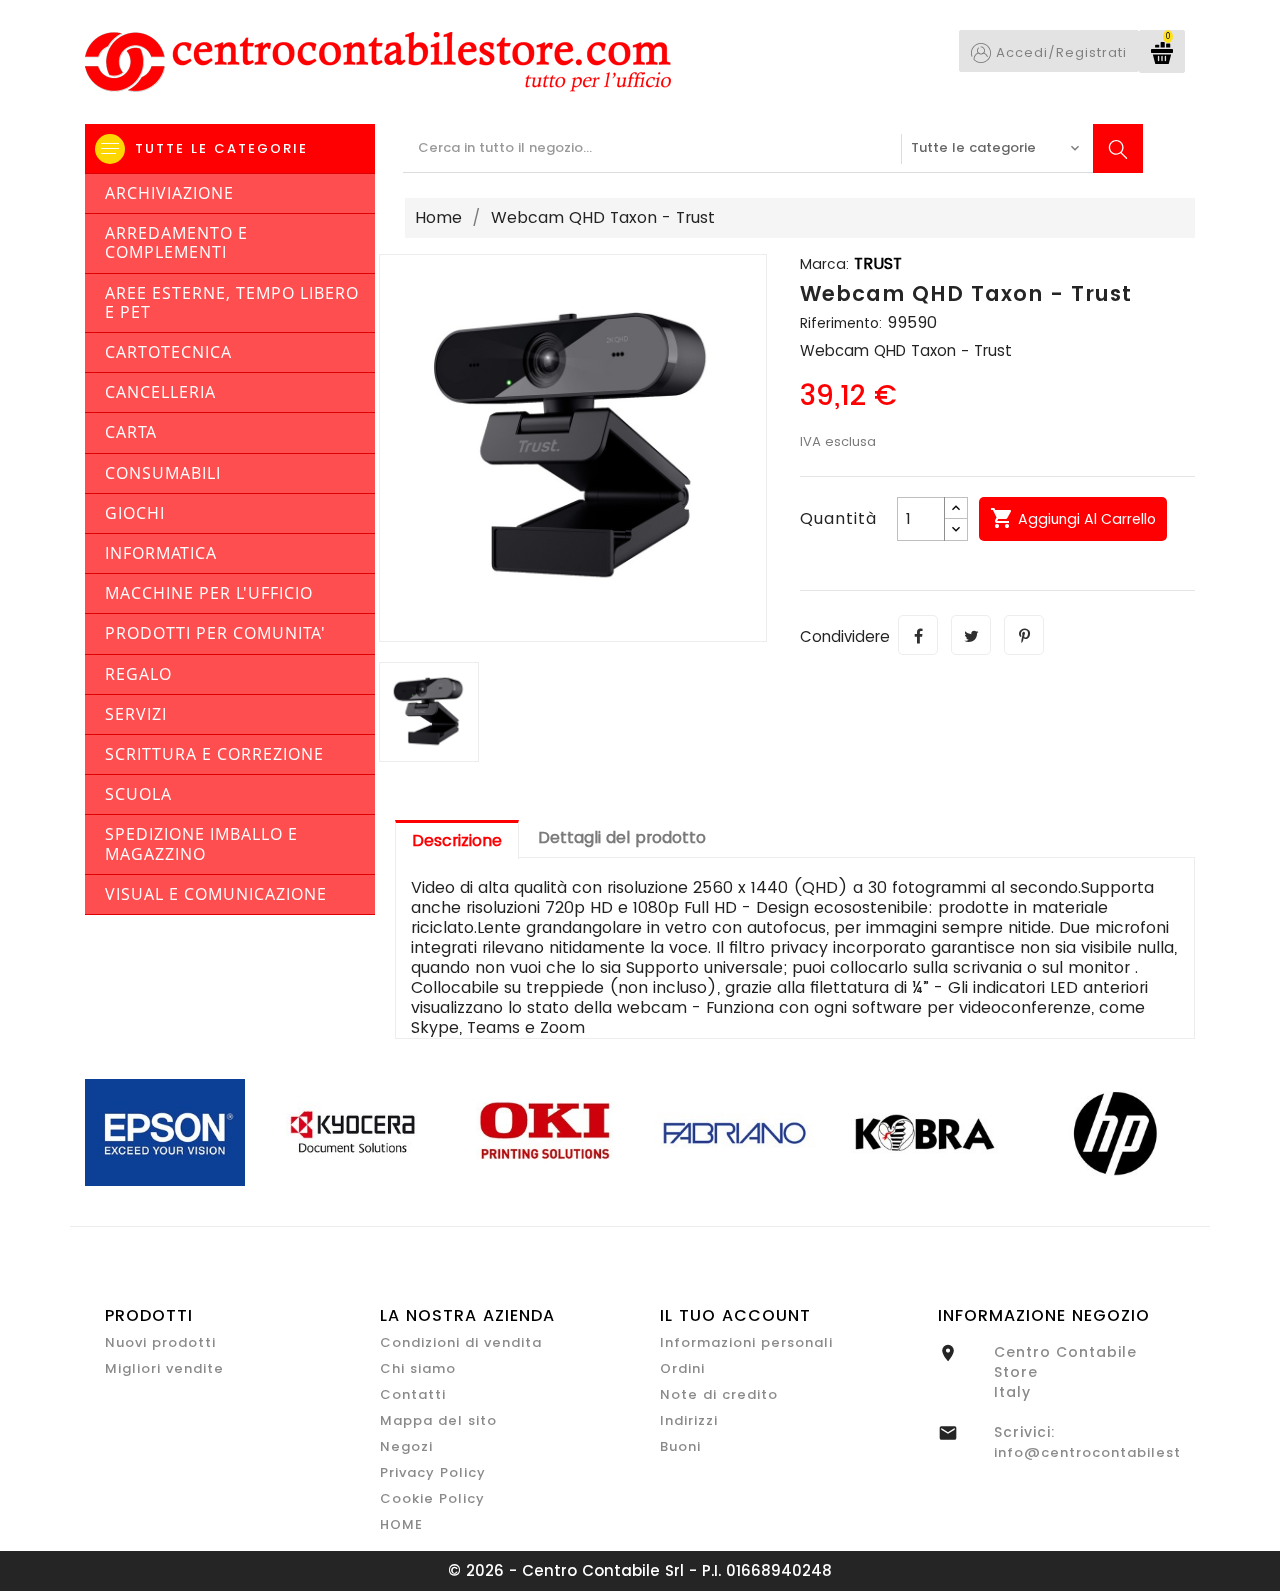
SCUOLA (138, 794)
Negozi (406, 1446)
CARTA (131, 432)
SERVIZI (136, 714)
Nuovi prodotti (160, 1342)
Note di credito (719, 1394)
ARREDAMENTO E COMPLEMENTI (176, 242)
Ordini (682, 1368)
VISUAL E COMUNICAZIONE (216, 894)
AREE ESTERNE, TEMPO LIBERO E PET (232, 302)
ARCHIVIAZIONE (169, 193)
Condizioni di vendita (461, 1342)
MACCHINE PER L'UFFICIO (209, 593)
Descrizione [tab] (457, 840)
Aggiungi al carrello (1073, 518)
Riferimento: (841, 323)
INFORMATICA (161, 553)
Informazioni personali (746, 1342)
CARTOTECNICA (168, 352)
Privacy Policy (433, 1472)
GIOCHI (135, 513)
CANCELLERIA (160, 392)
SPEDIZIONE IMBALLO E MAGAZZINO (201, 843)
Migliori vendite (164, 1368)
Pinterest (1024, 635)
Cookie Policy (432, 1498)
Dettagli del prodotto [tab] (622, 837)
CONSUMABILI (163, 473)
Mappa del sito (438, 1420)
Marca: (824, 264)
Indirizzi (689, 1420)
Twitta (971, 635)
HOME (401, 1524)
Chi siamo (418, 1368)
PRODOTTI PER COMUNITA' (215, 633)
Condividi (918, 635)
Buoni (680, 1446)
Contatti (413, 1394)
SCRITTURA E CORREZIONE (214, 754)
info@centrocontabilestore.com (1119, 1452)
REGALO (138, 674)
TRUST (878, 263)
